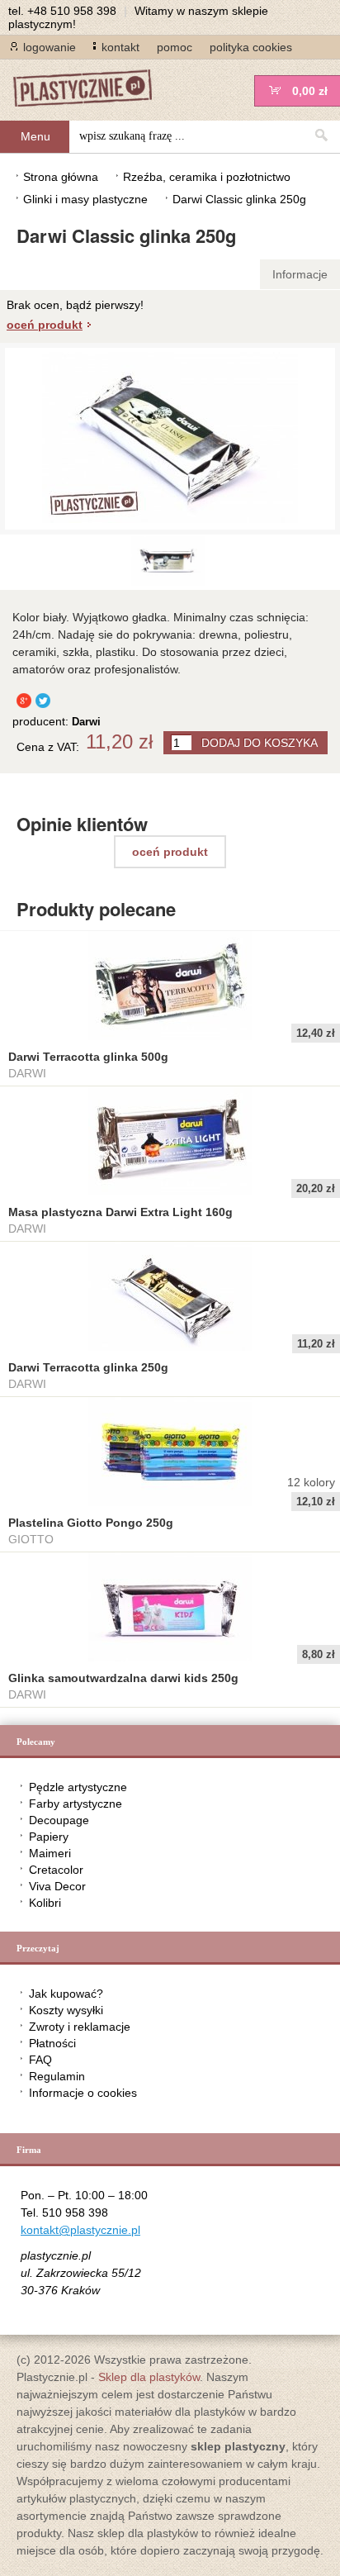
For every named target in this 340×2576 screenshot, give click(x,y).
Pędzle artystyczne (78, 1787)
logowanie (50, 47)
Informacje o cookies (83, 2093)
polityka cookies (251, 47)
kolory (311, 1482)
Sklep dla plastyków (149, 2377)
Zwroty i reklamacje (80, 2027)
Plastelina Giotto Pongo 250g (91, 1523)
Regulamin (57, 2076)
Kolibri (45, 1903)
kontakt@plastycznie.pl (80, 2230)
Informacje (300, 274)
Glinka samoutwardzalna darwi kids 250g (123, 1678)
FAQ (40, 2060)
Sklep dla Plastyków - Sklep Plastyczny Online (91, 90)
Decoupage (59, 1820)
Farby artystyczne (76, 1804)
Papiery (49, 1837)
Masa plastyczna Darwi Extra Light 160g (120, 1212)
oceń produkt (45, 325)
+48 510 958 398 (72, 11)
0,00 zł (310, 91)
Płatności (52, 2043)
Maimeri (50, 1853)
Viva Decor (57, 1886)
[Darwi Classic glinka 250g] (168, 582)
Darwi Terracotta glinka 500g (88, 1057)
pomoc (175, 47)
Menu (35, 136)
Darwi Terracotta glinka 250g (88, 1367)
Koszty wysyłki (66, 2010)
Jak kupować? (66, 1994)
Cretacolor (56, 1870)
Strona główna (61, 177)
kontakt (120, 47)
